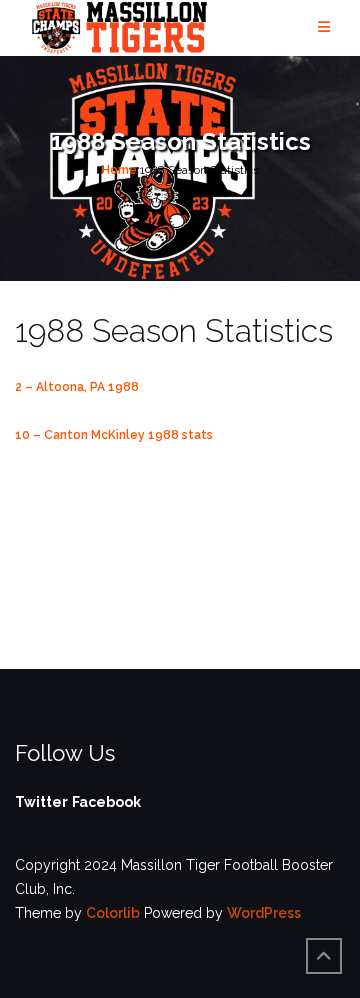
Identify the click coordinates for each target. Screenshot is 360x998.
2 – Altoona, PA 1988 (77, 387)
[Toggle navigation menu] (324, 27)
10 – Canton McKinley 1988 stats (114, 435)
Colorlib (113, 913)
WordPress (264, 913)
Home (119, 170)
